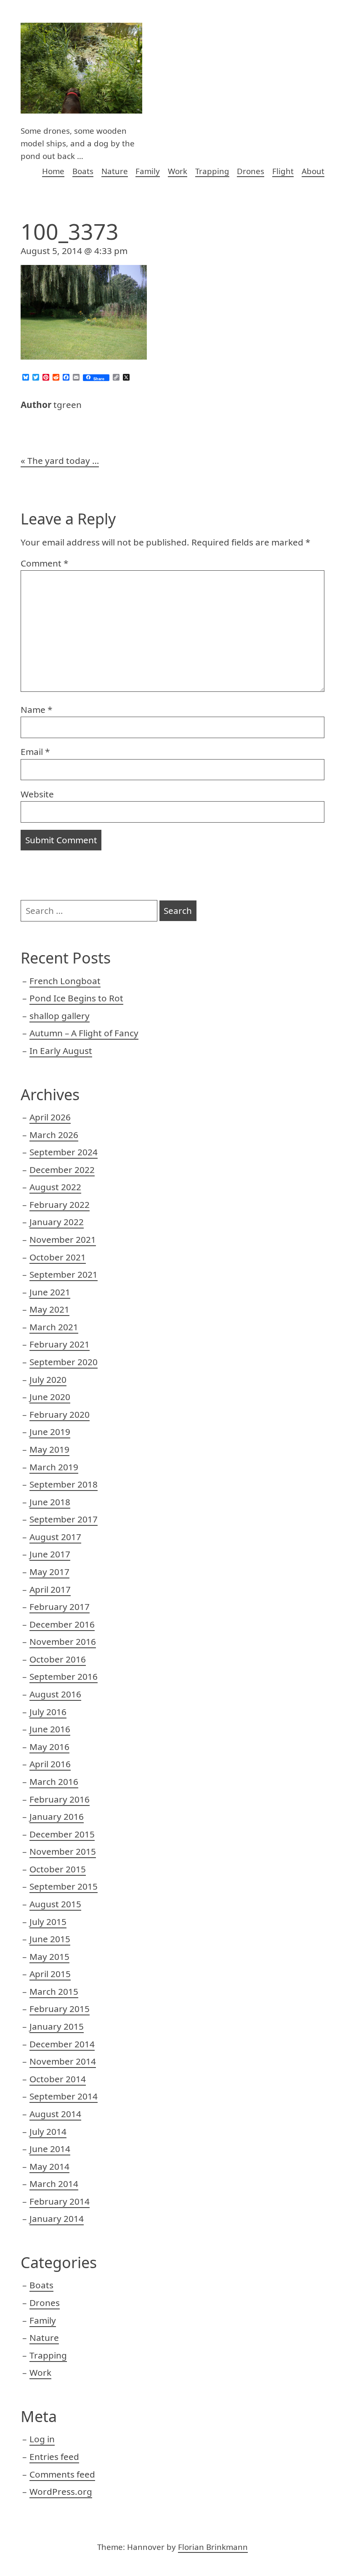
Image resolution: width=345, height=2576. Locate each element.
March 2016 (54, 1782)
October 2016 (58, 1659)
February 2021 (60, 1344)
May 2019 (49, 1449)
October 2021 (58, 1257)
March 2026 (54, 1135)
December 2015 (62, 1834)
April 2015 (50, 1974)
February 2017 (60, 1607)
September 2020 (64, 1362)
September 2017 (64, 1519)
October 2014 (58, 2079)
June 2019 (50, 1432)
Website (37, 794)
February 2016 (60, 1799)
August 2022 (55, 1187)
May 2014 (49, 2166)
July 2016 (48, 1712)
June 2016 (50, 1729)
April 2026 (50, 1117)
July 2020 (48, 1379)
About (313, 171)
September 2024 (64, 1152)
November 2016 (63, 1641)
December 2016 (62, 1624)
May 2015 (49, 1956)
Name (36, 710)
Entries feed (54, 2457)
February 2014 (60, 2201)
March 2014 (54, 2184)
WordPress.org (61, 2491)
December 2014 (62, 2044)
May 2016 (49, 1747)
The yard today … (63, 461)
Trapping (212, 171)
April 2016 (50, 1764)
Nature (115, 171)
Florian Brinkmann (213, 2547)
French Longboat (65, 981)
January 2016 (57, 1816)
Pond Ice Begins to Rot (76, 998)
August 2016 (55, 1694)
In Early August (61, 1051)
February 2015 (60, 2009)
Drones (251, 171)
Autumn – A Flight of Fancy (84, 1033)
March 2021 (54, 1327)
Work (178, 171)
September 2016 (64, 1676)
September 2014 (64, 2096)
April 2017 (50, 1589)
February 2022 (60, 1205)
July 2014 (48, 2131)
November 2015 (63, 1851)
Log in (42, 2439)
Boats (83, 171)
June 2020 (50, 1397)
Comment (44, 563)
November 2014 (63, 2061)
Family (148, 171)
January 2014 (57, 2219)
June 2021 (50, 1292)
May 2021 (49, 1309)
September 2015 (64, 1886)
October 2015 (58, 1869)
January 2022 (57, 1222)
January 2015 (57, 2026)
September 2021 (64, 1274)
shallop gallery (60, 1016)
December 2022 (62, 1170)
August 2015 (55, 1904)
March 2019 (54, 1467)
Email (35, 752)
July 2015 (48, 1922)
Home (53, 171)
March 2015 (54, 1991)
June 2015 (50, 1939)
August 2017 (55, 1537)
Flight (283, 171)
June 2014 (50, 2149)
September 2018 (64, 1484)
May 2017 (49, 1572)
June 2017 (50, 1554)
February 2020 (60, 1414)
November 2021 (63, 1239)
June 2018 (50, 1502)
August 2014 (55, 2114)
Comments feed (62, 2474)
